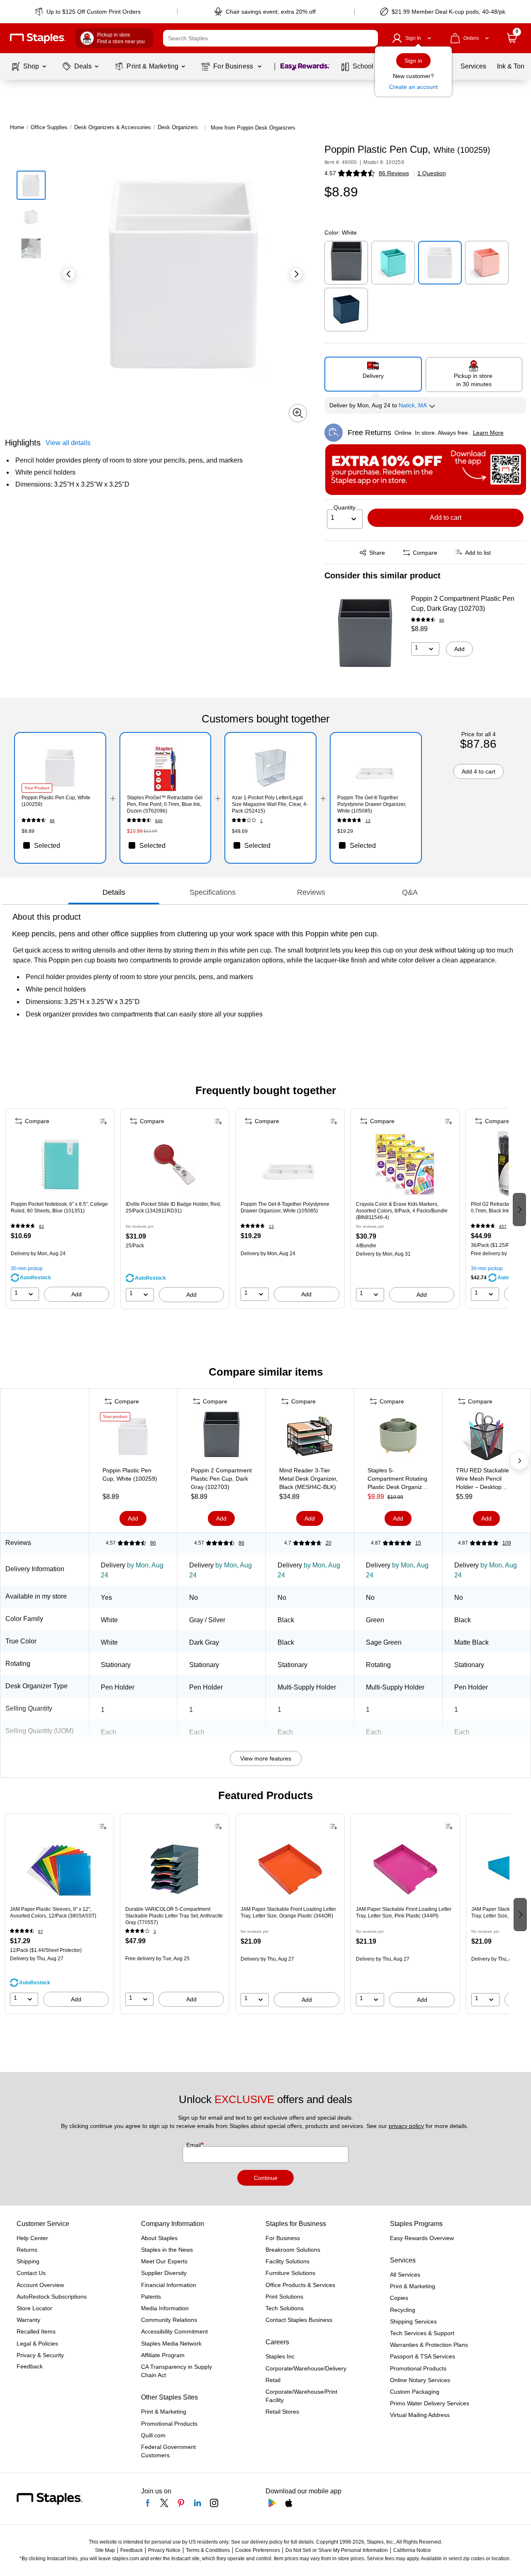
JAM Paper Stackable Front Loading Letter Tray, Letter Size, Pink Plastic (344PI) (404, 1912)
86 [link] (442, 620)
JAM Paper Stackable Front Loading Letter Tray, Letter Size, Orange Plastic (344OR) (288, 1912)
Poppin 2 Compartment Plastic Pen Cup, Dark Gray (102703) (463, 604)
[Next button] (296, 274)
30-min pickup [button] (27, 1268)
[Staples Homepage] (38, 38)
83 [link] (41, 1226)
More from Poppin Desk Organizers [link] (253, 128)
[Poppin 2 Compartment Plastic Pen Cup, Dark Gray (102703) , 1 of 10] (222, 1438)
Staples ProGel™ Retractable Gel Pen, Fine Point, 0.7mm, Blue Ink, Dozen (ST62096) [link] (165, 804)
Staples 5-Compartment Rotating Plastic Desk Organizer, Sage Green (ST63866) (398, 1479)
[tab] (114, 892)
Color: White (341, 233)
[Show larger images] (298, 413)
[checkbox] (60, 845)
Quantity (345, 507)
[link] (89, 12)
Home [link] (17, 127)
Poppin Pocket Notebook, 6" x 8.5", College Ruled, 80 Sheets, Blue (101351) (59, 1207)
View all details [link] (68, 443)
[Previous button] (69, 274)
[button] (370, 38)
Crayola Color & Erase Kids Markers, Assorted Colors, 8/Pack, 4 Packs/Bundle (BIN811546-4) (402, 1211)
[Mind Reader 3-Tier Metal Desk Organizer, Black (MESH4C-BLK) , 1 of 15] (310, 1438)
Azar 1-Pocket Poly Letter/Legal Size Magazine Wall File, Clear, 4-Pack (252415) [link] (270, 804)
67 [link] (41, 1931)
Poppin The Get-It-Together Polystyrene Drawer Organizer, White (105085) (285, 1207)
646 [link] (159, 821)
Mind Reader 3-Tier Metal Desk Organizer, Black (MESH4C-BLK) (308, 1479)
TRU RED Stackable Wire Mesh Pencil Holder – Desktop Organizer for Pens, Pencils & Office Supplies (482, 1479)
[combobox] (270, 38)
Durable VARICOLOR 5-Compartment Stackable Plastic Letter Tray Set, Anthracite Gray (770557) (174, 1916)
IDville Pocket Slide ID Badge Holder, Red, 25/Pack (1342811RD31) (173, 1207)
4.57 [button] (330, 173)
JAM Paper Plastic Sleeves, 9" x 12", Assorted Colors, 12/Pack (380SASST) (53, 1912)
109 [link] (507, 1543)
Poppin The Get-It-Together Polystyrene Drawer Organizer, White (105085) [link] (372, 804)
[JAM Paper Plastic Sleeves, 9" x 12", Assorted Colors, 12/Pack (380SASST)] (59, 1869)
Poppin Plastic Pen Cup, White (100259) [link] (56, 801)
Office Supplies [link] (49, 127)
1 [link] (261, 821)
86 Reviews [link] (394, 173)
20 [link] (329, 1543)
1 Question (432, 173)
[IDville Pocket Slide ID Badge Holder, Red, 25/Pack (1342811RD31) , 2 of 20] (175, 1164)
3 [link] (155, 1931)
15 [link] (418, 1543)
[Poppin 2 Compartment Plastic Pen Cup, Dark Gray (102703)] (365, 636)
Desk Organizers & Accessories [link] (113, 127)
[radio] (373, 374)
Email (194, 2145)
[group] (60, 1209)
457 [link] (503, 1226)
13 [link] (368, 821)
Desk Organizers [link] (178, 127)
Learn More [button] (488, 433)
